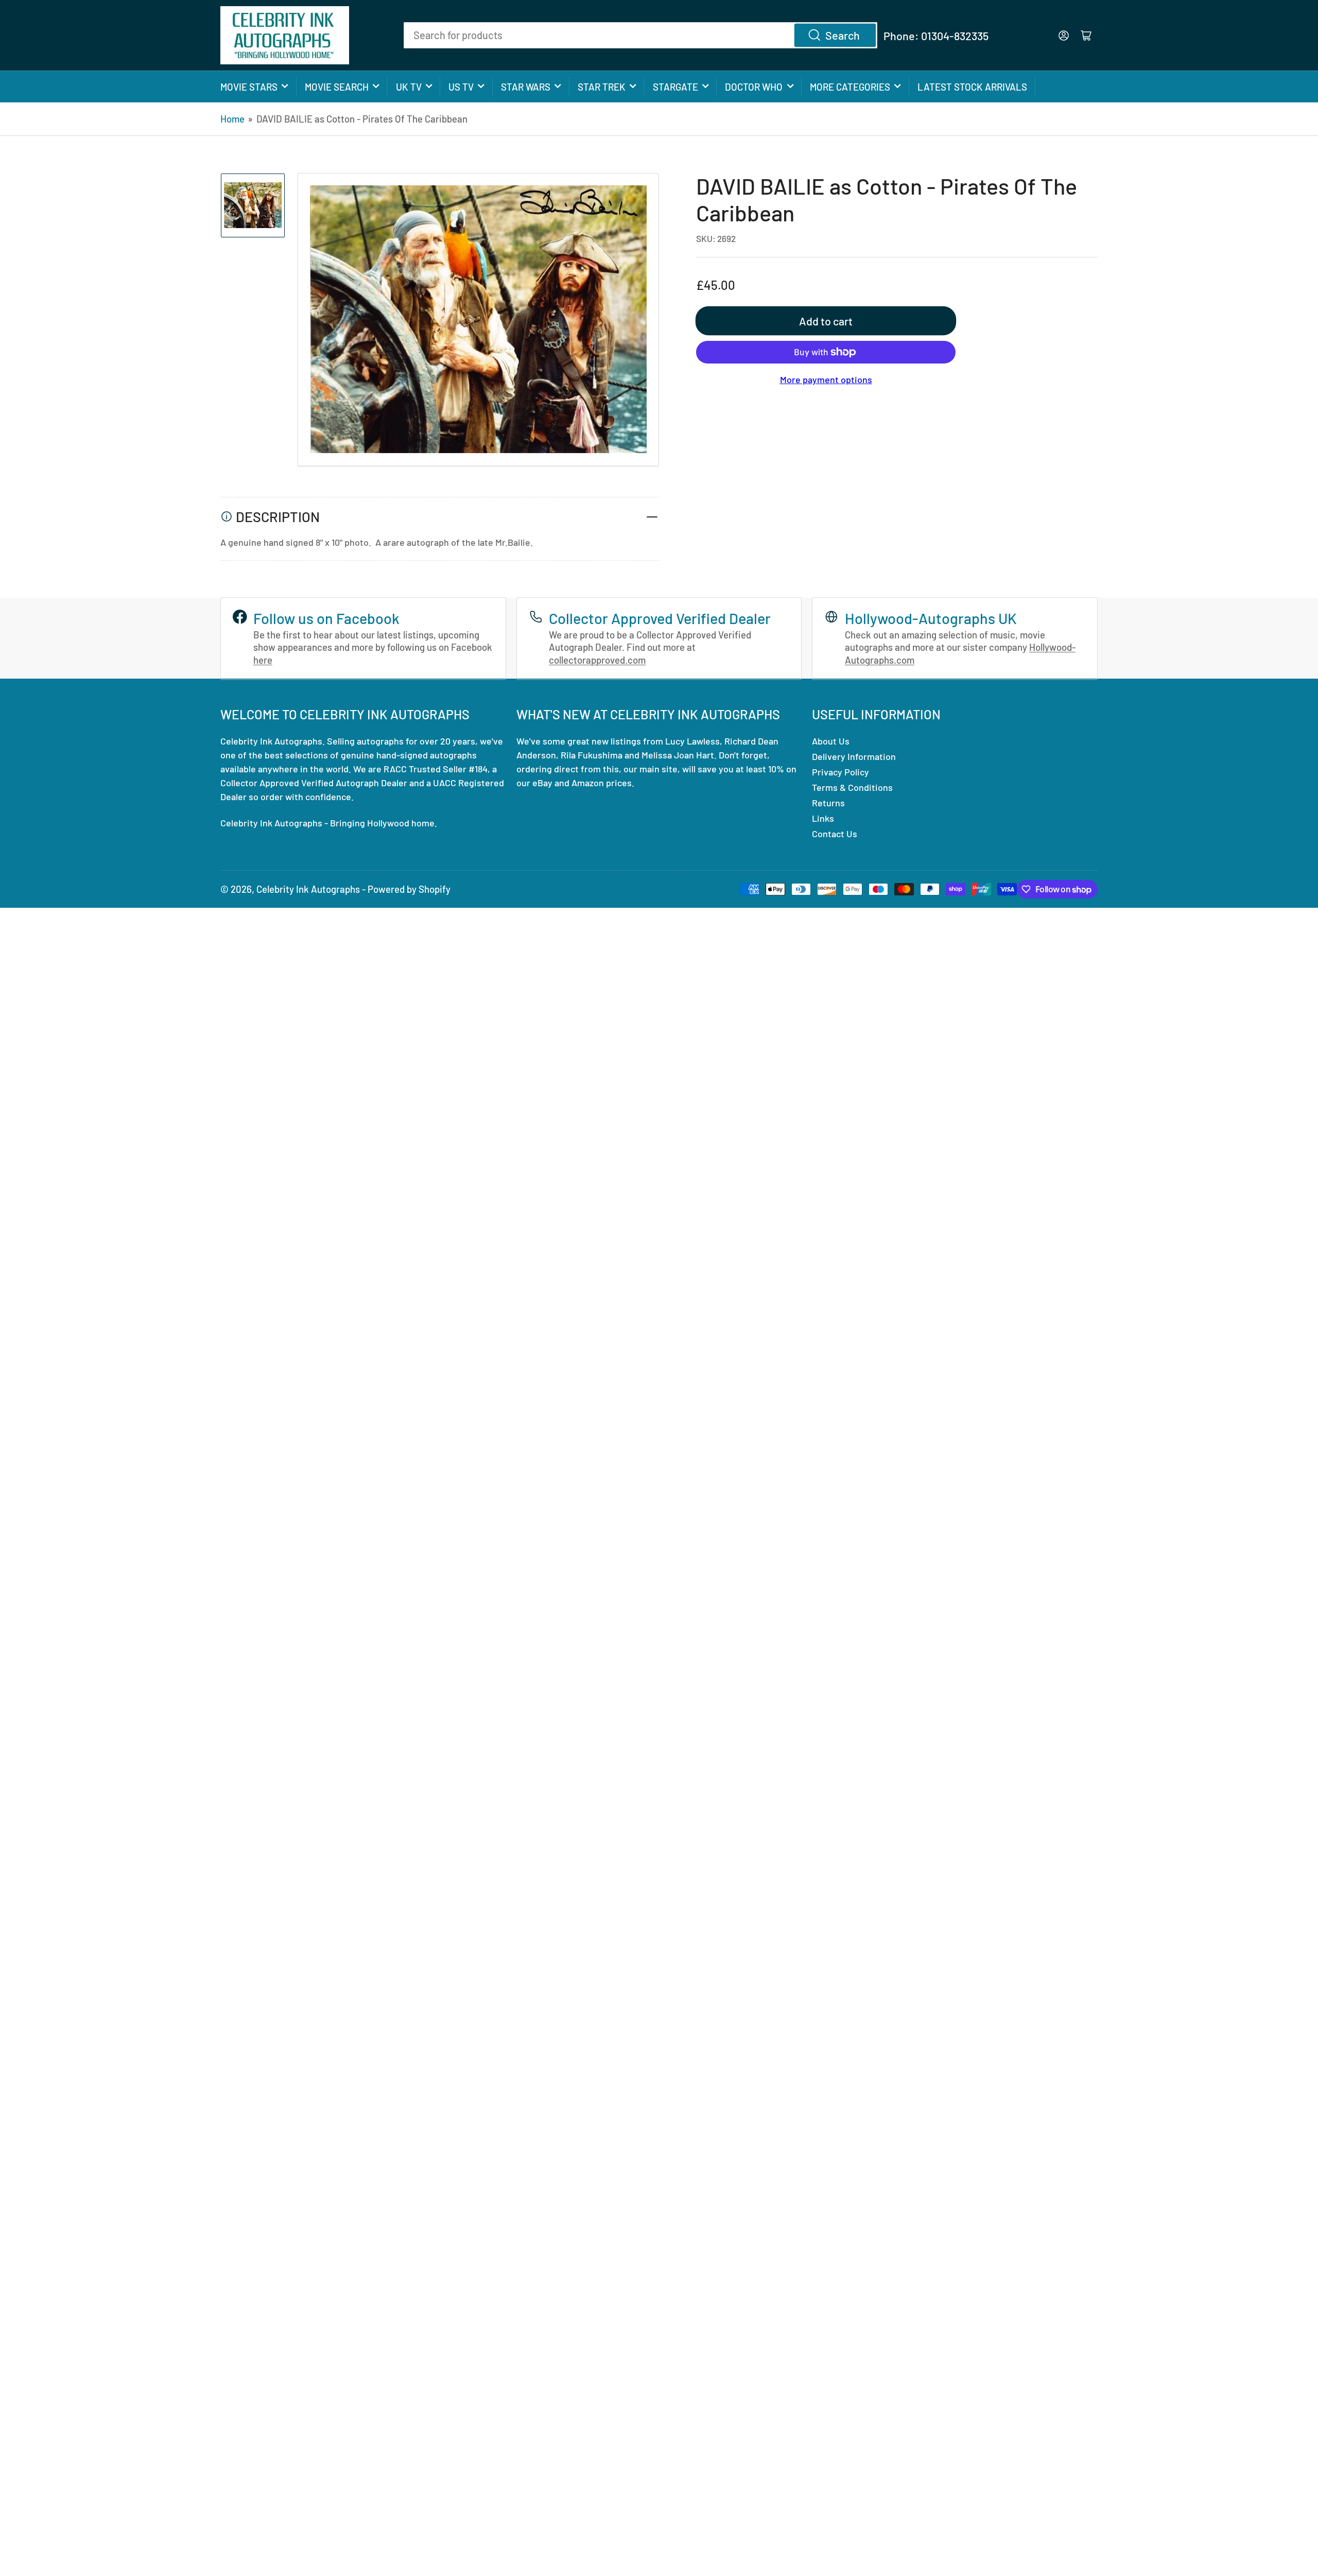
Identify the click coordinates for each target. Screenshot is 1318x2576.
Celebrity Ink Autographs (308, 889)
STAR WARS (526, 87)
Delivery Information (854, 756)
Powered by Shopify (409, 889)
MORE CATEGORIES (850, 87)
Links (823, 818)
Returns (828, 803)
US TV (461, 87)
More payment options (826, 379)
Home (232, 119)
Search (843, 35)
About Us (831, 741)
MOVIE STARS (249, 87)
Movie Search (337, 87)
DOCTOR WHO (754, 87)
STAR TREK (602, 87)
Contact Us (835, 834)
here (263, 660)
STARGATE (675, 87)
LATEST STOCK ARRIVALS (972, 87)
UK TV (409, 87)
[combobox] (640, 35)
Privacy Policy (840, 772)
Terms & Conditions (852, 787)
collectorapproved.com (597, 660)
